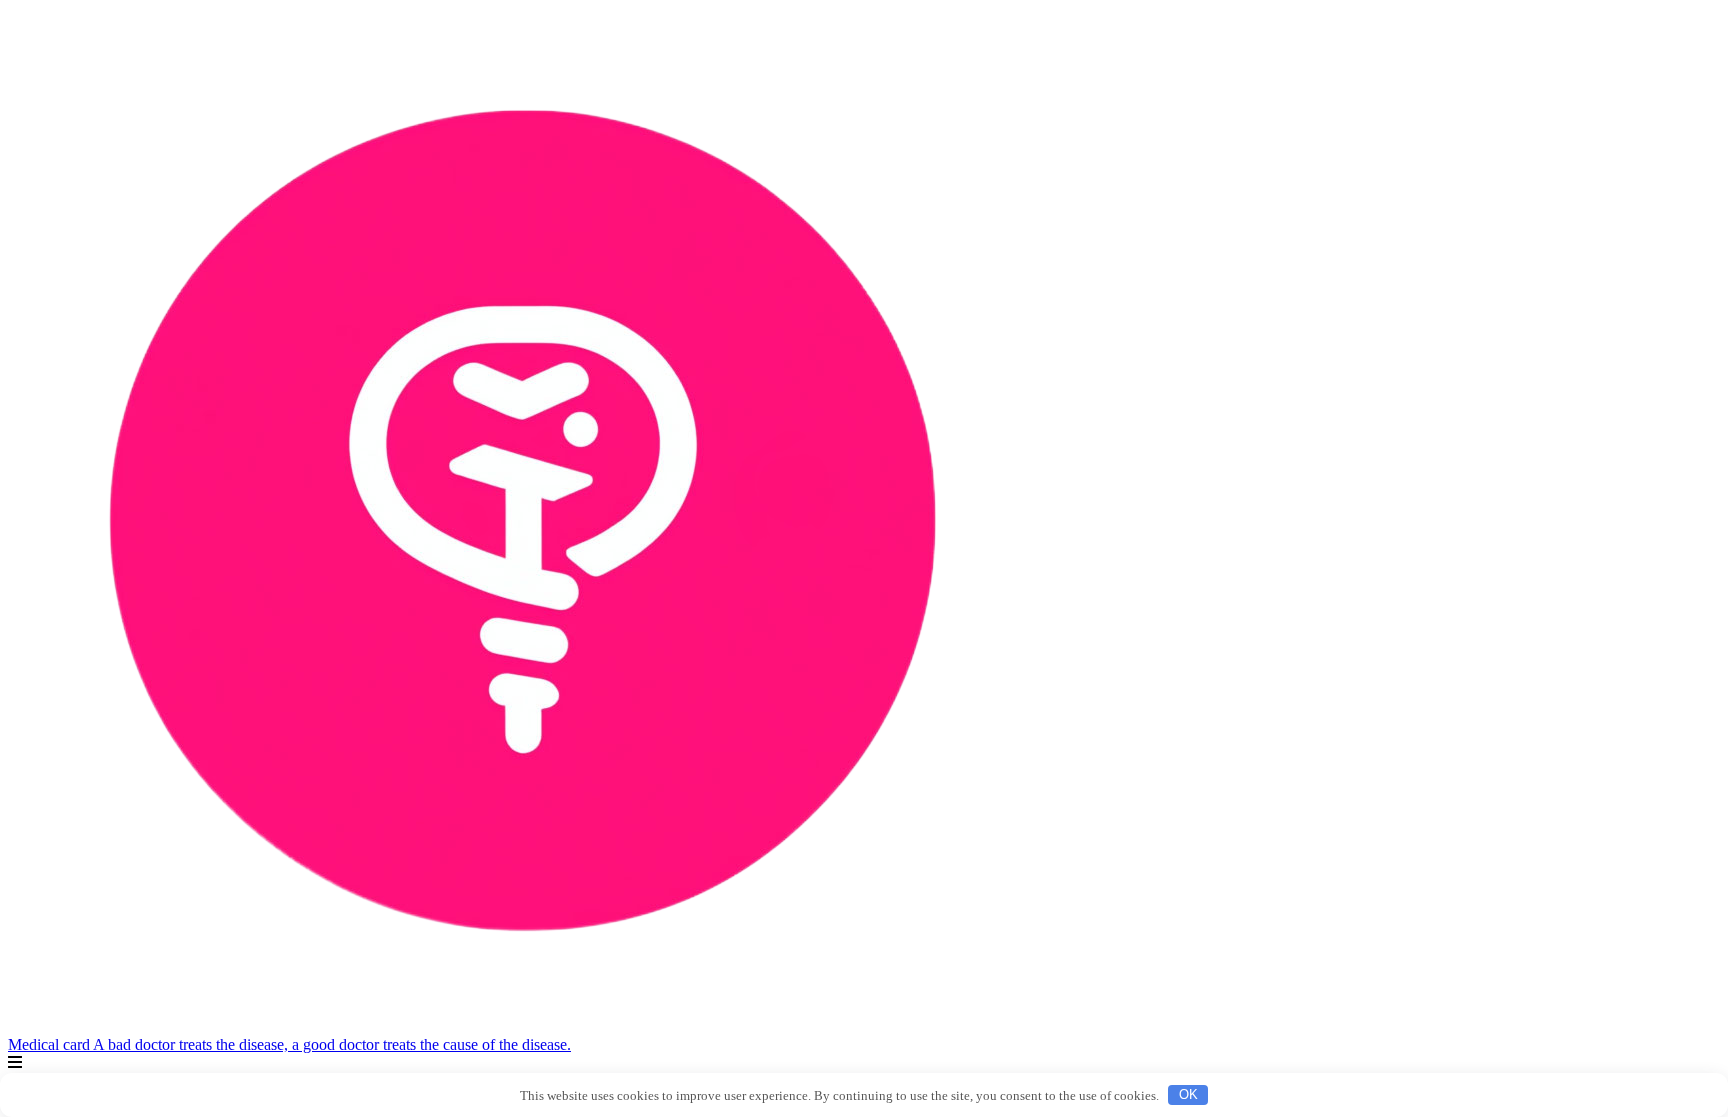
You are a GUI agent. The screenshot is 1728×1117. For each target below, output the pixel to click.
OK (1188, 1094)
